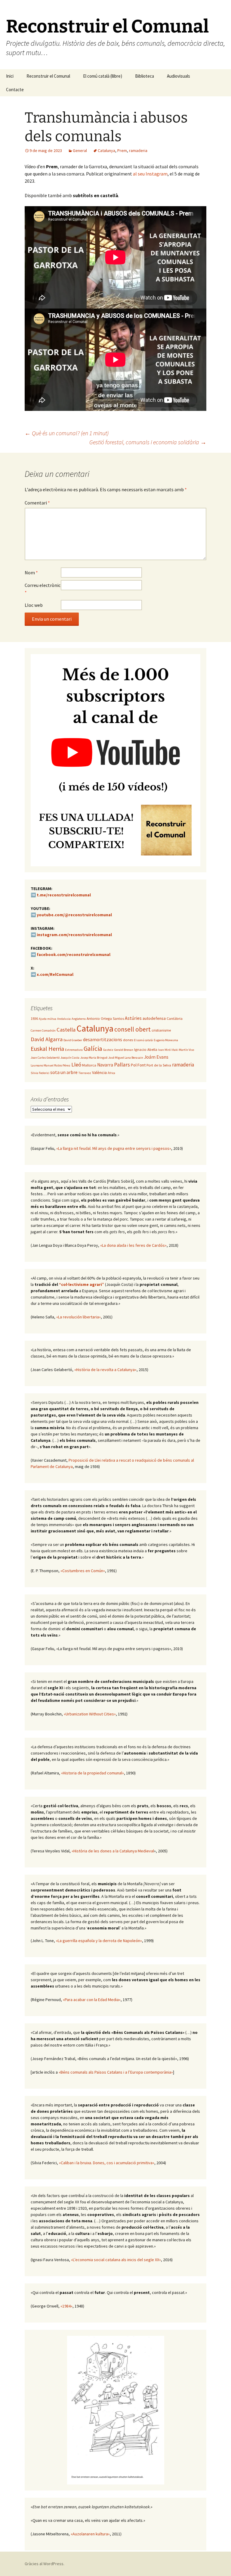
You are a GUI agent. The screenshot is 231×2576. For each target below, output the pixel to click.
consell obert (132, 1029)
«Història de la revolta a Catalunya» (105, 1370)
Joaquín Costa (70, 1058)
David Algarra (47, 1039)
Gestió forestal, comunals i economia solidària (148, 442)
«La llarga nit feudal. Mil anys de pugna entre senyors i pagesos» (114, 1148)
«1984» (66, 2306)
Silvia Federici (40, 1073)
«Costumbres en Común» (83, 1571)
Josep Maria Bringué (94, 1058)
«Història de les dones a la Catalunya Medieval (113, 1851)
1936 (34, 1018)
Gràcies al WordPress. (45, 2564)
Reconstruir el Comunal (48, 76)
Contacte (15, 90)
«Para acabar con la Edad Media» (92, 2000)
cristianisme (161, 1030)
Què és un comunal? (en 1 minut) (67, 433)
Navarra (105, 1065)
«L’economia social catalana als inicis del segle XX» (116, 2260)
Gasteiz (108, 1050)
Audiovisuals (179, 76)
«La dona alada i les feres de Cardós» (133, 1245)
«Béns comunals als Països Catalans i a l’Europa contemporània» (116, 2072)
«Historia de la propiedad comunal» (92, 1773)
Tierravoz (85, 1073)
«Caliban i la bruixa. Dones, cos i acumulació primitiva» (107, 2163)
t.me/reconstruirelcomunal (64, 895)
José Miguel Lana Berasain (126, 1058)
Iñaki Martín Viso (183, 1050)
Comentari (37, 503)
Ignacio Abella (146, 1049)
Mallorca (89, 1065)
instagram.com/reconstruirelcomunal (74, 935)
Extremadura (74, 1050)
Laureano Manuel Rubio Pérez (51, 1065)
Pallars (122, 1065)
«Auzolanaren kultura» (90, 2534)
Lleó (76, 1065)
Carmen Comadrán (43, 1030)
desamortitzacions (103, 1040)
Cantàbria (175, 1018)
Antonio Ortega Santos (105, 1018)
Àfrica (111, 1073)
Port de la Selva (159, 1065)
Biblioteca (145, 76)
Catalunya (106, 151)
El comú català (143, 1040)
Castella (66, 1030)
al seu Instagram (150, 174)
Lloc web (34, 605)
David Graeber (73, 1040)
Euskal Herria (47, 1049)
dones (128, 1040)
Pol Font (138, 1065)
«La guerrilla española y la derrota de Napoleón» (99, 1941)
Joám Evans (156, 1057)
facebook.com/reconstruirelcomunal (74, 954)
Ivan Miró (164, 1050)
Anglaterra (79, 1019)
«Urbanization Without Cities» (90, 1714)
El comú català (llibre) (103, 76)
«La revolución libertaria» (79, 1317)
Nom (31, 573)
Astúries (133, 1018)
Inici (10, 76)
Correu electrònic (43, 589)
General (80, 151)
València (99, 1072)
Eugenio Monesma (166, 1040)
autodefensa (154, 1018)
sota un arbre (64, 1072)
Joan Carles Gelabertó (45, 1058)
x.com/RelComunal (55, 974)
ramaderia (138, 151)
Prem (122, 151)
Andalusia (64, 1019)
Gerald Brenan (124, 1050)
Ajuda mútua (48, 1019)
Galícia (93, 1048)
